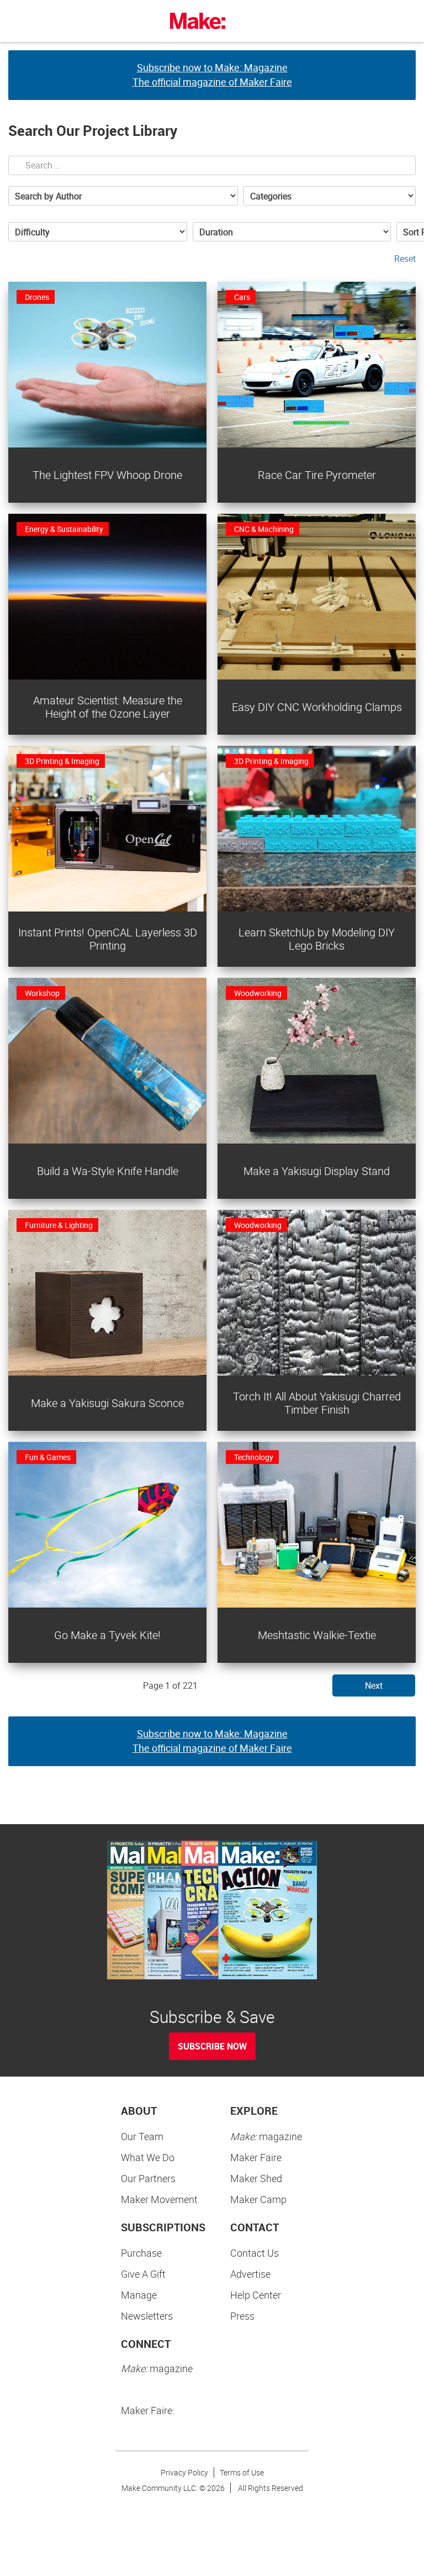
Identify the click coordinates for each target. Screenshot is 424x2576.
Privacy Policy (184, 2472)
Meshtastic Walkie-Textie (317, 1635)
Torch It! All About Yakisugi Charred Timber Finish (317, 1403)
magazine (266, 2136)
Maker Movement (159, 2199)
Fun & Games (48, 1457)
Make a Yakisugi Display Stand (317, 1171)
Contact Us (255, 2253)
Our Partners (148, 2178)
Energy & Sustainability (64, 529)
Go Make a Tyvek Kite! (107, 1635)
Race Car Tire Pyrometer (317, 475)
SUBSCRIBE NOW (212, 2046)
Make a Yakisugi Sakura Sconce (107, 1403)
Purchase (141, 2253)
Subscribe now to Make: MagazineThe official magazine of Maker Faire (212, 75)
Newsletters (147, 2316)
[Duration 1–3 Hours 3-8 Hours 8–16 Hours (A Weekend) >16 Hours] (292, 232)
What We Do (148, 2157)
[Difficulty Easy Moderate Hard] (98, 232)
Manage (139, 2295)
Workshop (42, 993)
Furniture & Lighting (59, 1225)
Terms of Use (242, 2472)
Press (242, 2316)
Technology (254, 1457)
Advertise (250, 2274)
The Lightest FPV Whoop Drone (107, 475)
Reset (405, 259)
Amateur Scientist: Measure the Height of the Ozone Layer (108, 707)
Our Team (142, 2136)
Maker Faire (256, 2157)
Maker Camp (258, 2199)
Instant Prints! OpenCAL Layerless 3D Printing (108, 939)
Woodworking (258, 993)
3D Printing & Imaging (62, 761)
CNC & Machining (264, 529)
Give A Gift (143, 2274)
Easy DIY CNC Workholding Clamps (317, 707)
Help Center (256, 2295)
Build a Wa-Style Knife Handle (108, 1171)
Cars (242, 297)
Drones (37, 297)
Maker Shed (256, 2178)
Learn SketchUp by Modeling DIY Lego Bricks (317, 939)
